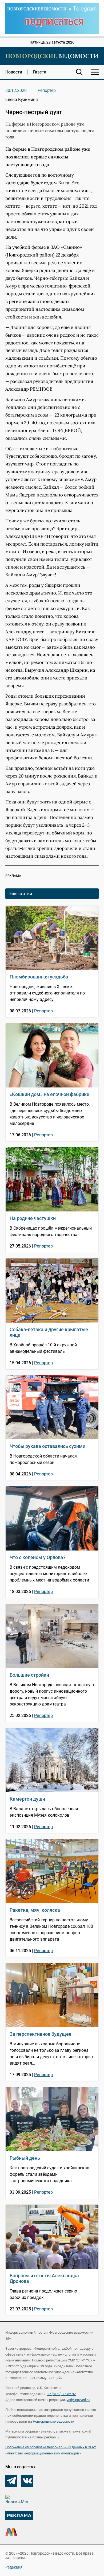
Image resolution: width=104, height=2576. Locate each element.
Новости (14, 72)
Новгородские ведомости (54, 2421)
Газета (40, 72)
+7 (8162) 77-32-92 (61, 2394)
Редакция (14, 2567)
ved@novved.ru (78, 2400)
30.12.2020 (16, 90)
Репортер (47, 90)
